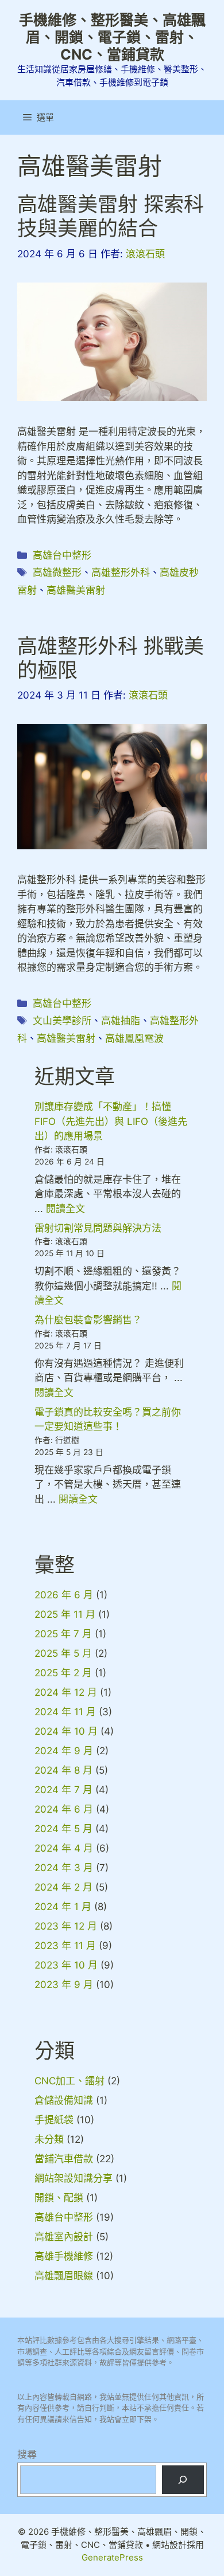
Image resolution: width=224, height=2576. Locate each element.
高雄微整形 (57, 573)
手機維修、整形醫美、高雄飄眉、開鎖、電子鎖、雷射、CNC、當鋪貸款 (112, 37)
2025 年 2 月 (63, 1673)
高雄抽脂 (121, 1021)
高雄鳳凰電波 (134, 1038)
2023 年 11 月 (65, 1946)
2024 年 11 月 (65, 1712)
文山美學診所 (62, 1021)
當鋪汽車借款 (64, 2159)
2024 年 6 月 (64, 1809)
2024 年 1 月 (63, 1907)
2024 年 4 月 (64, 1848)
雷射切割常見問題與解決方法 (98, 1228)
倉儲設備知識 (64, 2100)
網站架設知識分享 (74, 2178)
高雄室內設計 (64, 2237)
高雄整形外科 (121, 573)
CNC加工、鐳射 (69, 2081)
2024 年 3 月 (64, 1868)
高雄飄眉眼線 (64, 2276)
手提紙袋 (54, 2120)
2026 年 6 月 (64, 1595)
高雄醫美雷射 (76, 590)
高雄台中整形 (62, 555)
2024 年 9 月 (64, 1751)
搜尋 (27, 2455)
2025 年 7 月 (63, 1634)
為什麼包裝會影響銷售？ (88, 1320)
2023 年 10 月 (66, 1965)
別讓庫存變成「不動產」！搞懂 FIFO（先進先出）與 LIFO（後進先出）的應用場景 (111, 1121)
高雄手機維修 (64, 2256)
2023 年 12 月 (66, 1926)
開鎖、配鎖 (59, 2198)
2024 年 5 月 (63, 1829)
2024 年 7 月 (63, 1790)
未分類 (49, 2139)
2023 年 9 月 (64, 1985)
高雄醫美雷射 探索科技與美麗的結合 (111, 216)
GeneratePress (112, 2557)
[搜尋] (183, 2480)
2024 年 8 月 (63, 1770)
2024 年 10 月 (66, 1731)
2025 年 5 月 (63, 1653)
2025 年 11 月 (65, 1614)
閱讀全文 (65, 1209)
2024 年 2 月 (63, 1887)
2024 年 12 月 (66, 1692)
